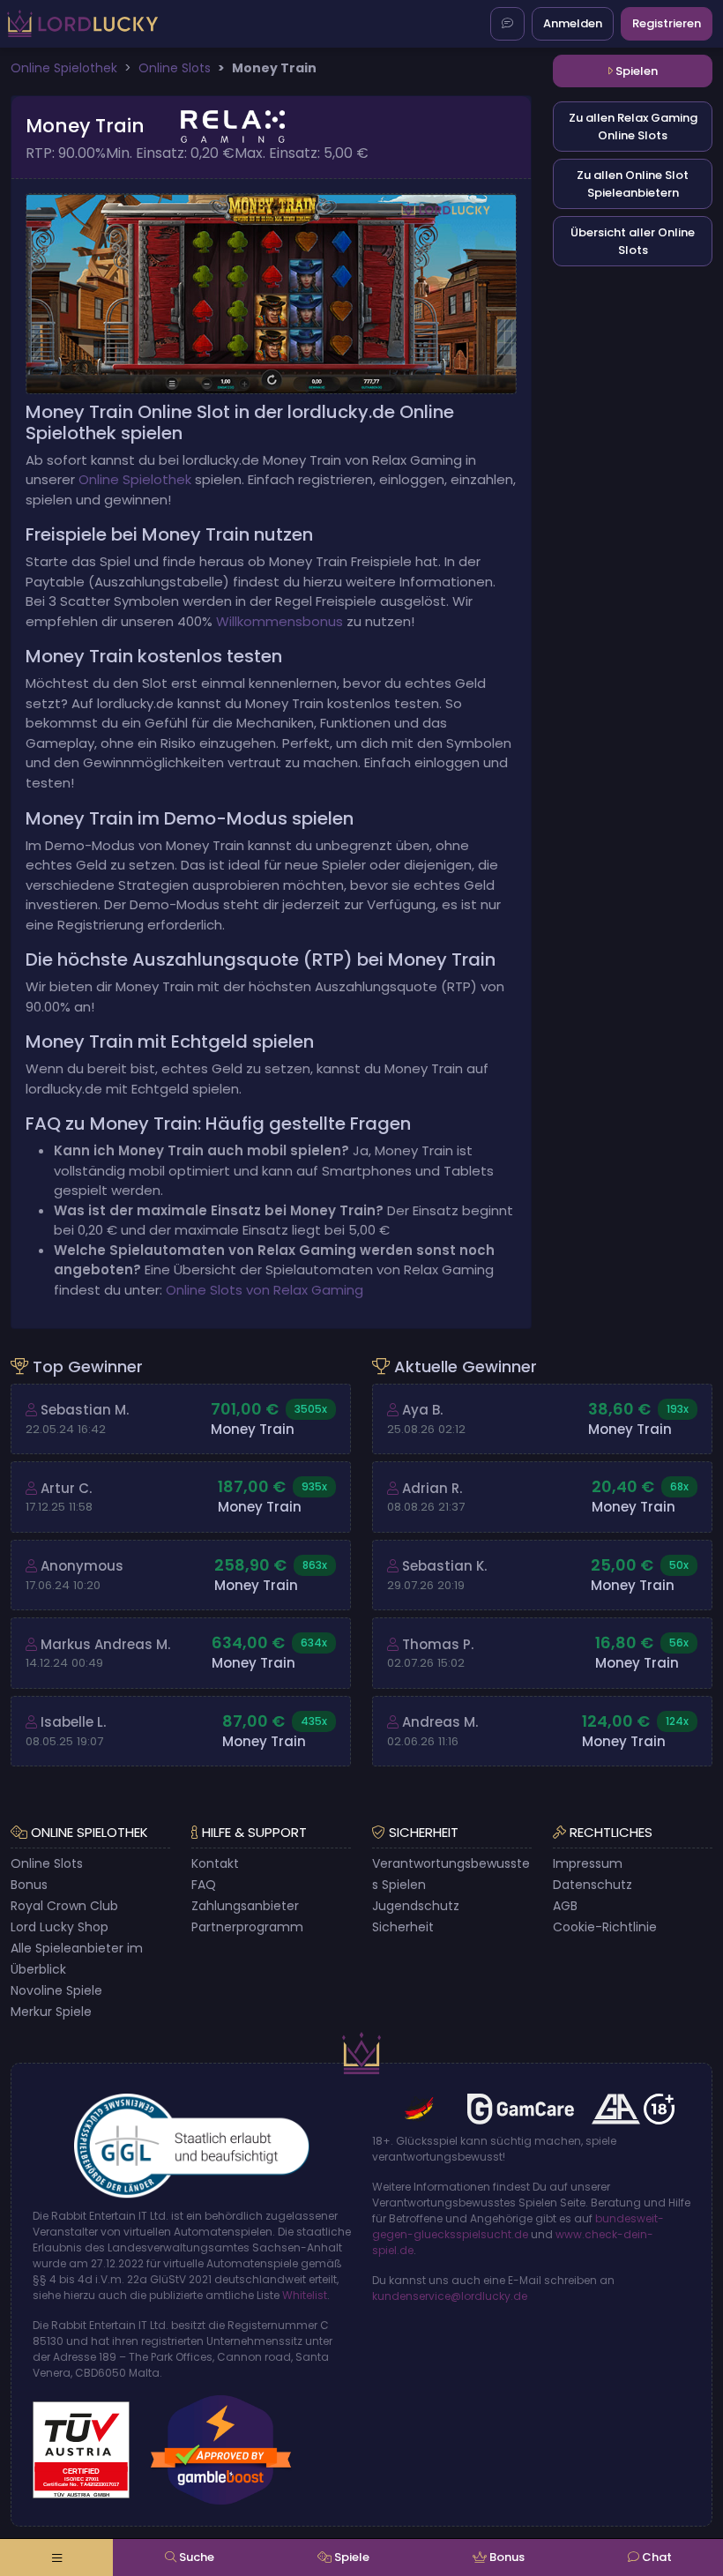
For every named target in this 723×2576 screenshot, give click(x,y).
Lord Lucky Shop (60, 1927)
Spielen (635, 71)
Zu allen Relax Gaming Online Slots (633, 127)
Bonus (29, 1885)
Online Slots (47, 1863)
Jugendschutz (416, 1906)
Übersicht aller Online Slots (633, 241)
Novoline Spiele (56, 1990)
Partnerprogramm (247, 1927)
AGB (565, 1906)
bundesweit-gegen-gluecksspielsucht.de (518, 2226)
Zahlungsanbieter (245, 1906)
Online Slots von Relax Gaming (265, 1290)
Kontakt (215, 1863)
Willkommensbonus (280, 621)
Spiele (350, 2557)
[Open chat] (507, 24)
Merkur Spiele (51, 2012)
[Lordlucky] (82, 23)
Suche (195, 2557)
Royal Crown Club (64, 1906)
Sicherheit (403, 1927)
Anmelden (573, 23)
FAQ (204, 1885)
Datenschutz (593, 1885)
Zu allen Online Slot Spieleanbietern (633, 184)
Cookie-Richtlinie (605, 1927)
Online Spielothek (135, 479)
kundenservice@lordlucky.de (450, 2296)
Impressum (588, 1863)
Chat (656, 2557)
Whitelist (305, 2295)
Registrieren (667, 23)
